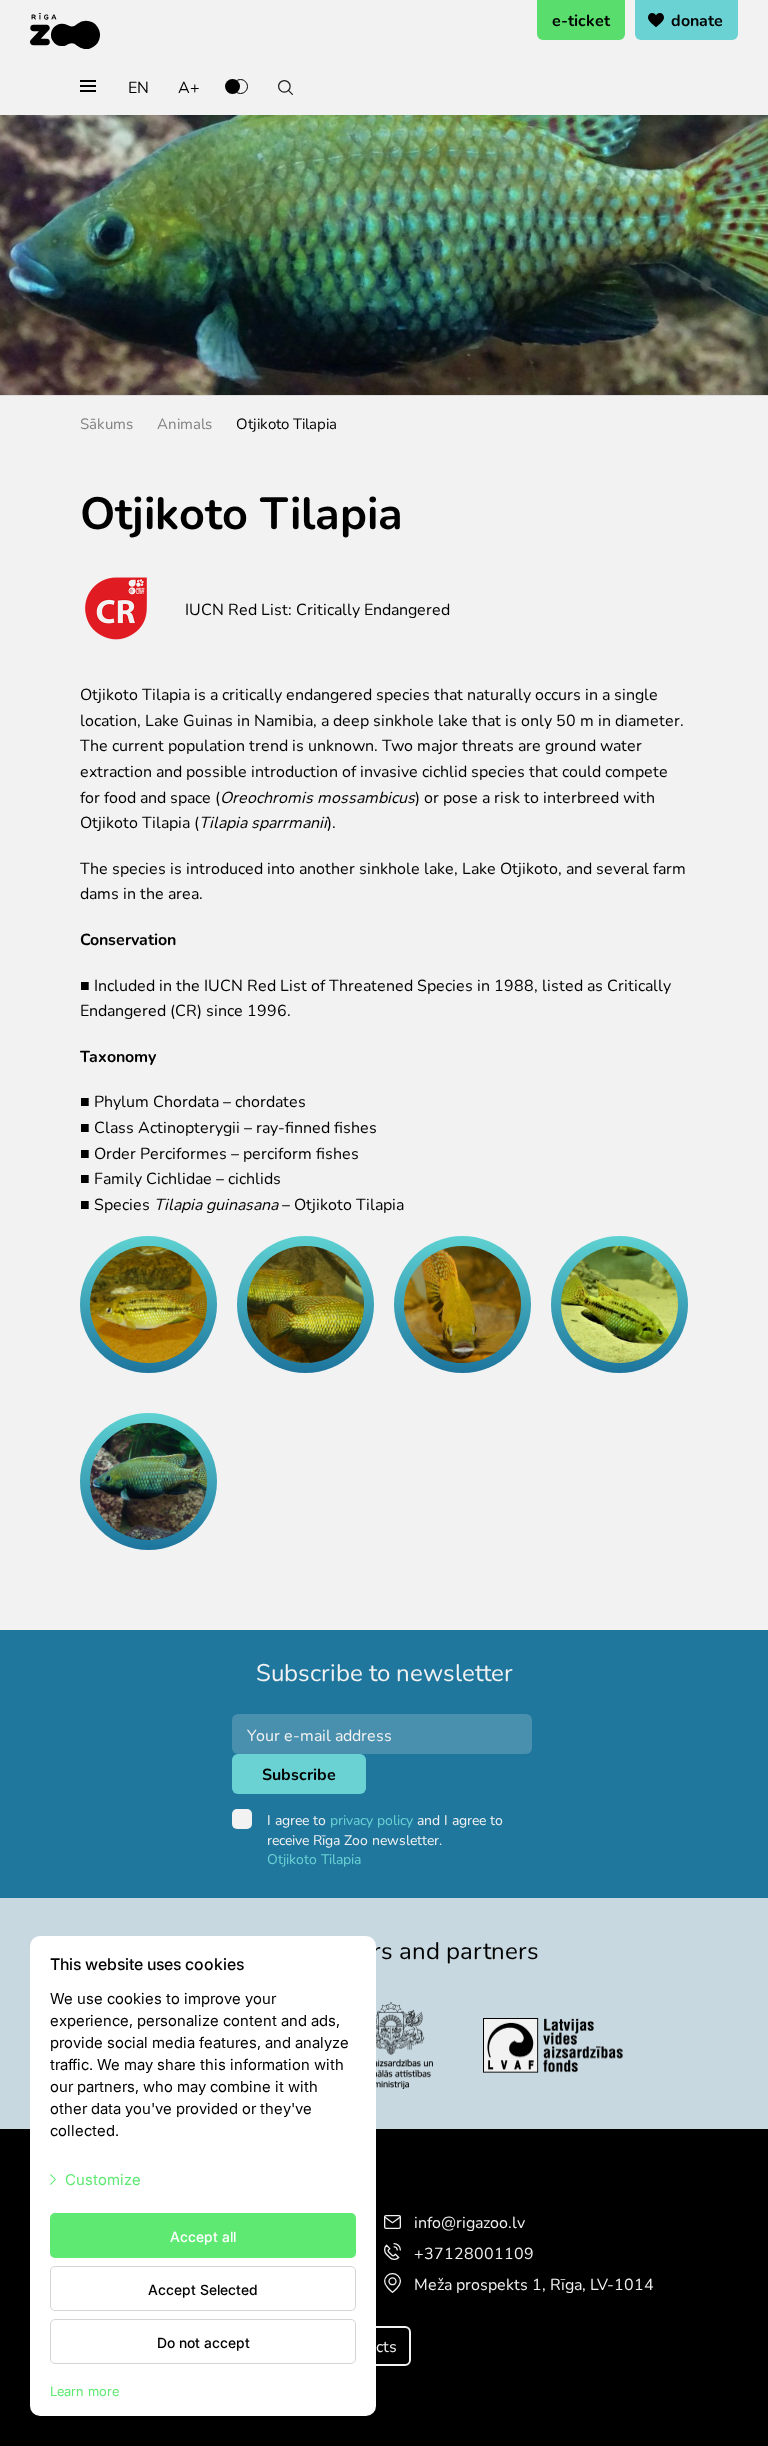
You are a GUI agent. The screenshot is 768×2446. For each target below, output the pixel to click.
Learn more (84, 2390)
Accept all (203, 2236)
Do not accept (203, 2342)
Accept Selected (203, 2289)
